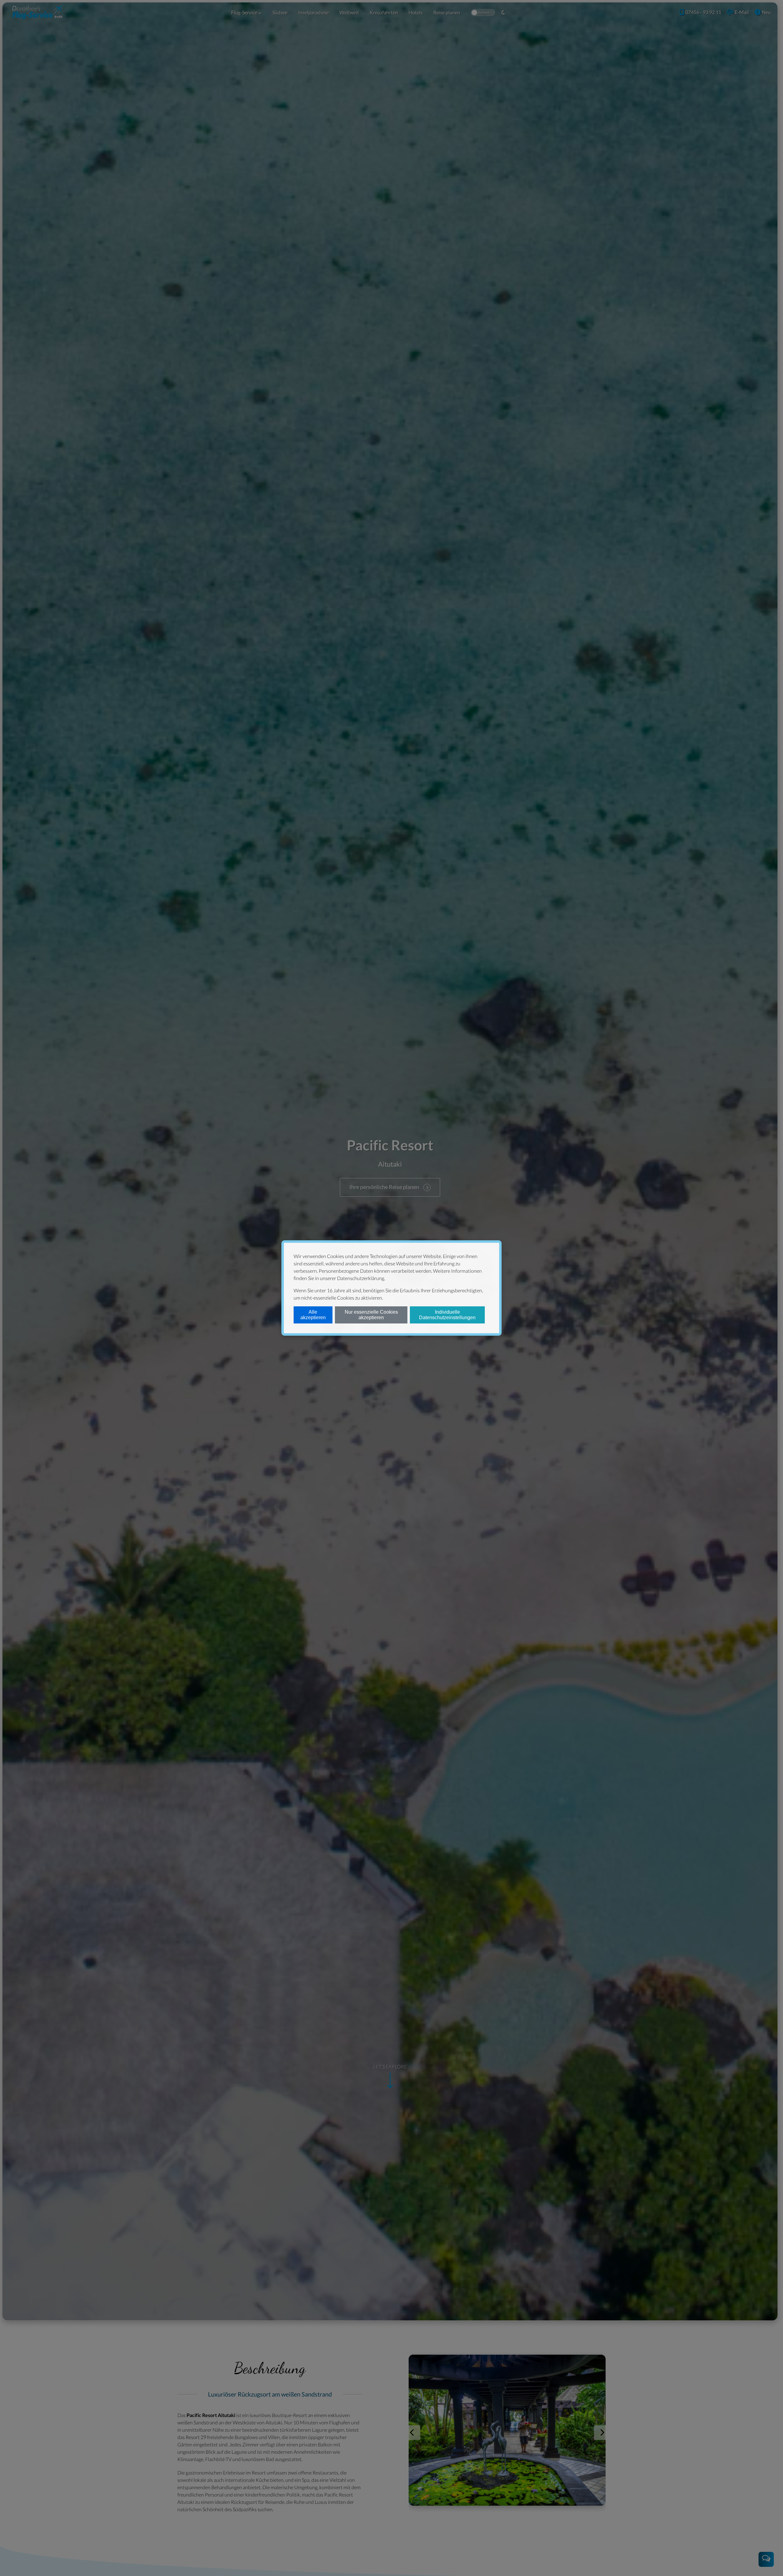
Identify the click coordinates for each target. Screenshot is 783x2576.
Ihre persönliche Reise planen (384, 1187)
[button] (247, 13)
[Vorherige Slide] (413, 2433)
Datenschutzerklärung (361, 1278)
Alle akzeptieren (313, 1315)
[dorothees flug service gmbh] (37, 12)
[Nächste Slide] (601, 2433)
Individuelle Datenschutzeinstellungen (447, 1315)
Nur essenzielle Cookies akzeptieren (371, 1315)
